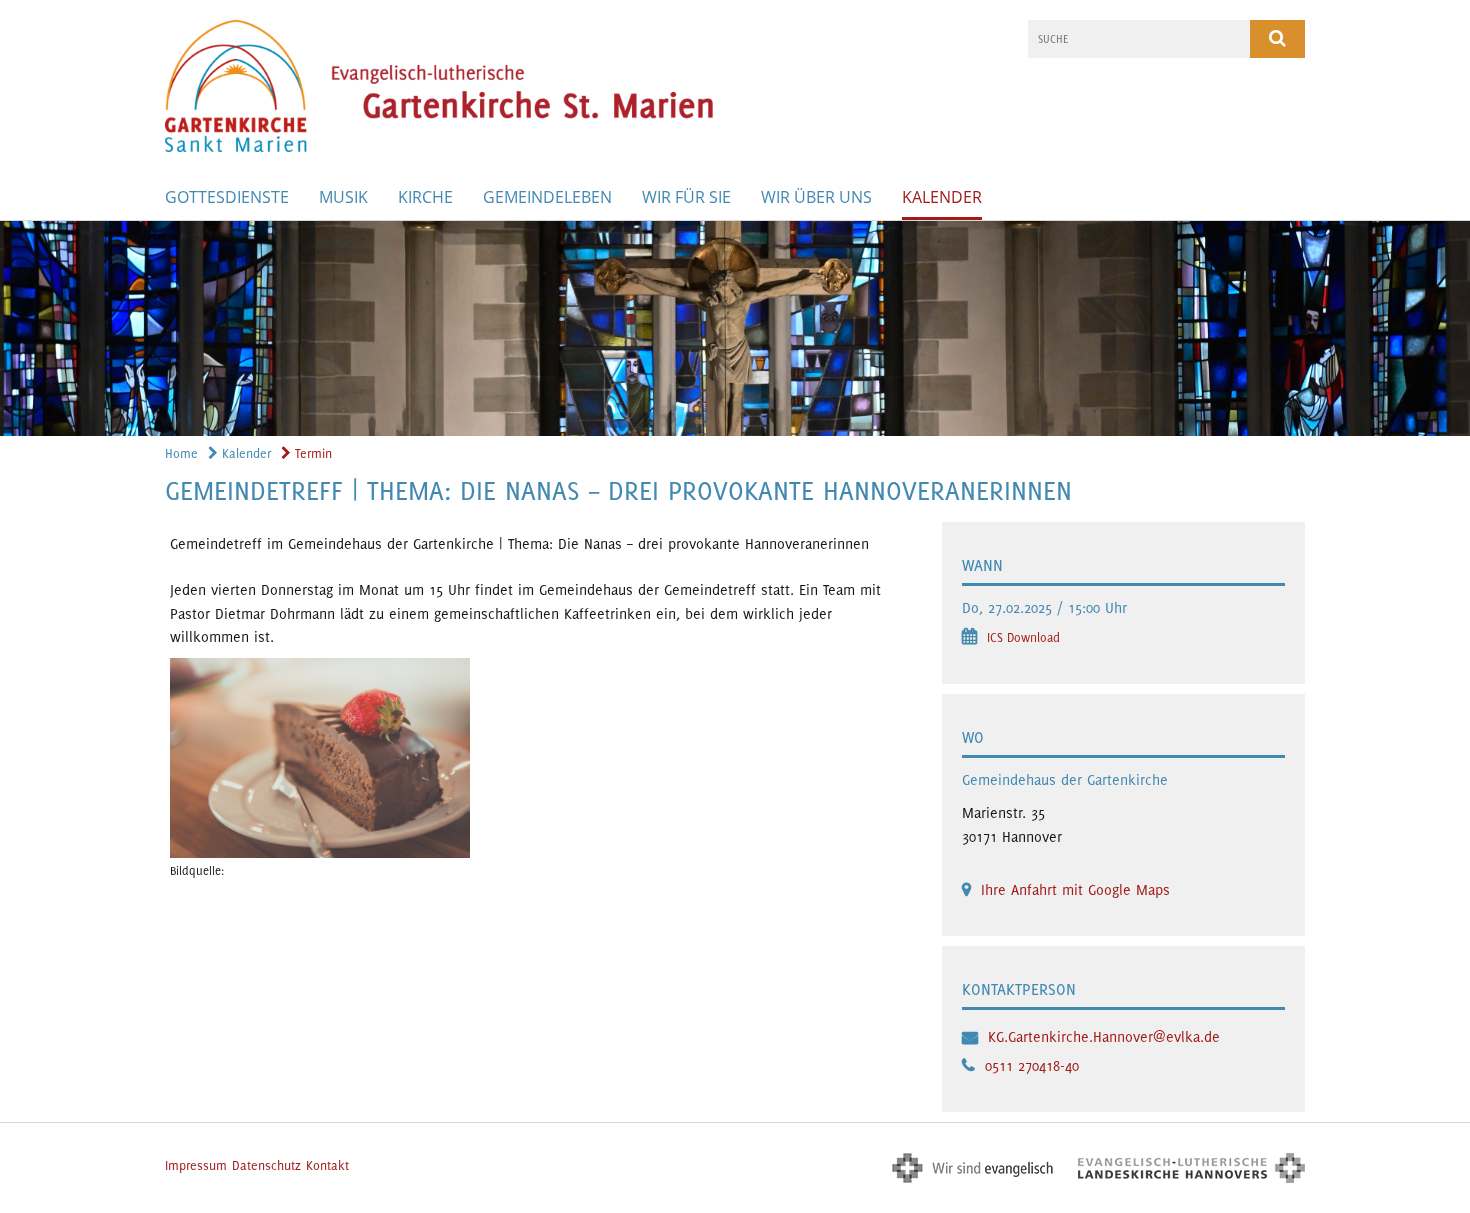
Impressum (196, 1165)
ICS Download (1023, 637)
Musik (343, 197)
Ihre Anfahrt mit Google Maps (1075, 889)
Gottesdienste (227, 197)
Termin (311, 453)
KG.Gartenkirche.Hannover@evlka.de (1104, 1036)
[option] (735, 328)
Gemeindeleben (547, 197)
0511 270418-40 (1032, 1065)
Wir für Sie (686, 197)
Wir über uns (816, 197)
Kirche (425, 197)
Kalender (942, 197)
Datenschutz (266, 1165)
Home (181, 453)
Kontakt (327, 1165)
